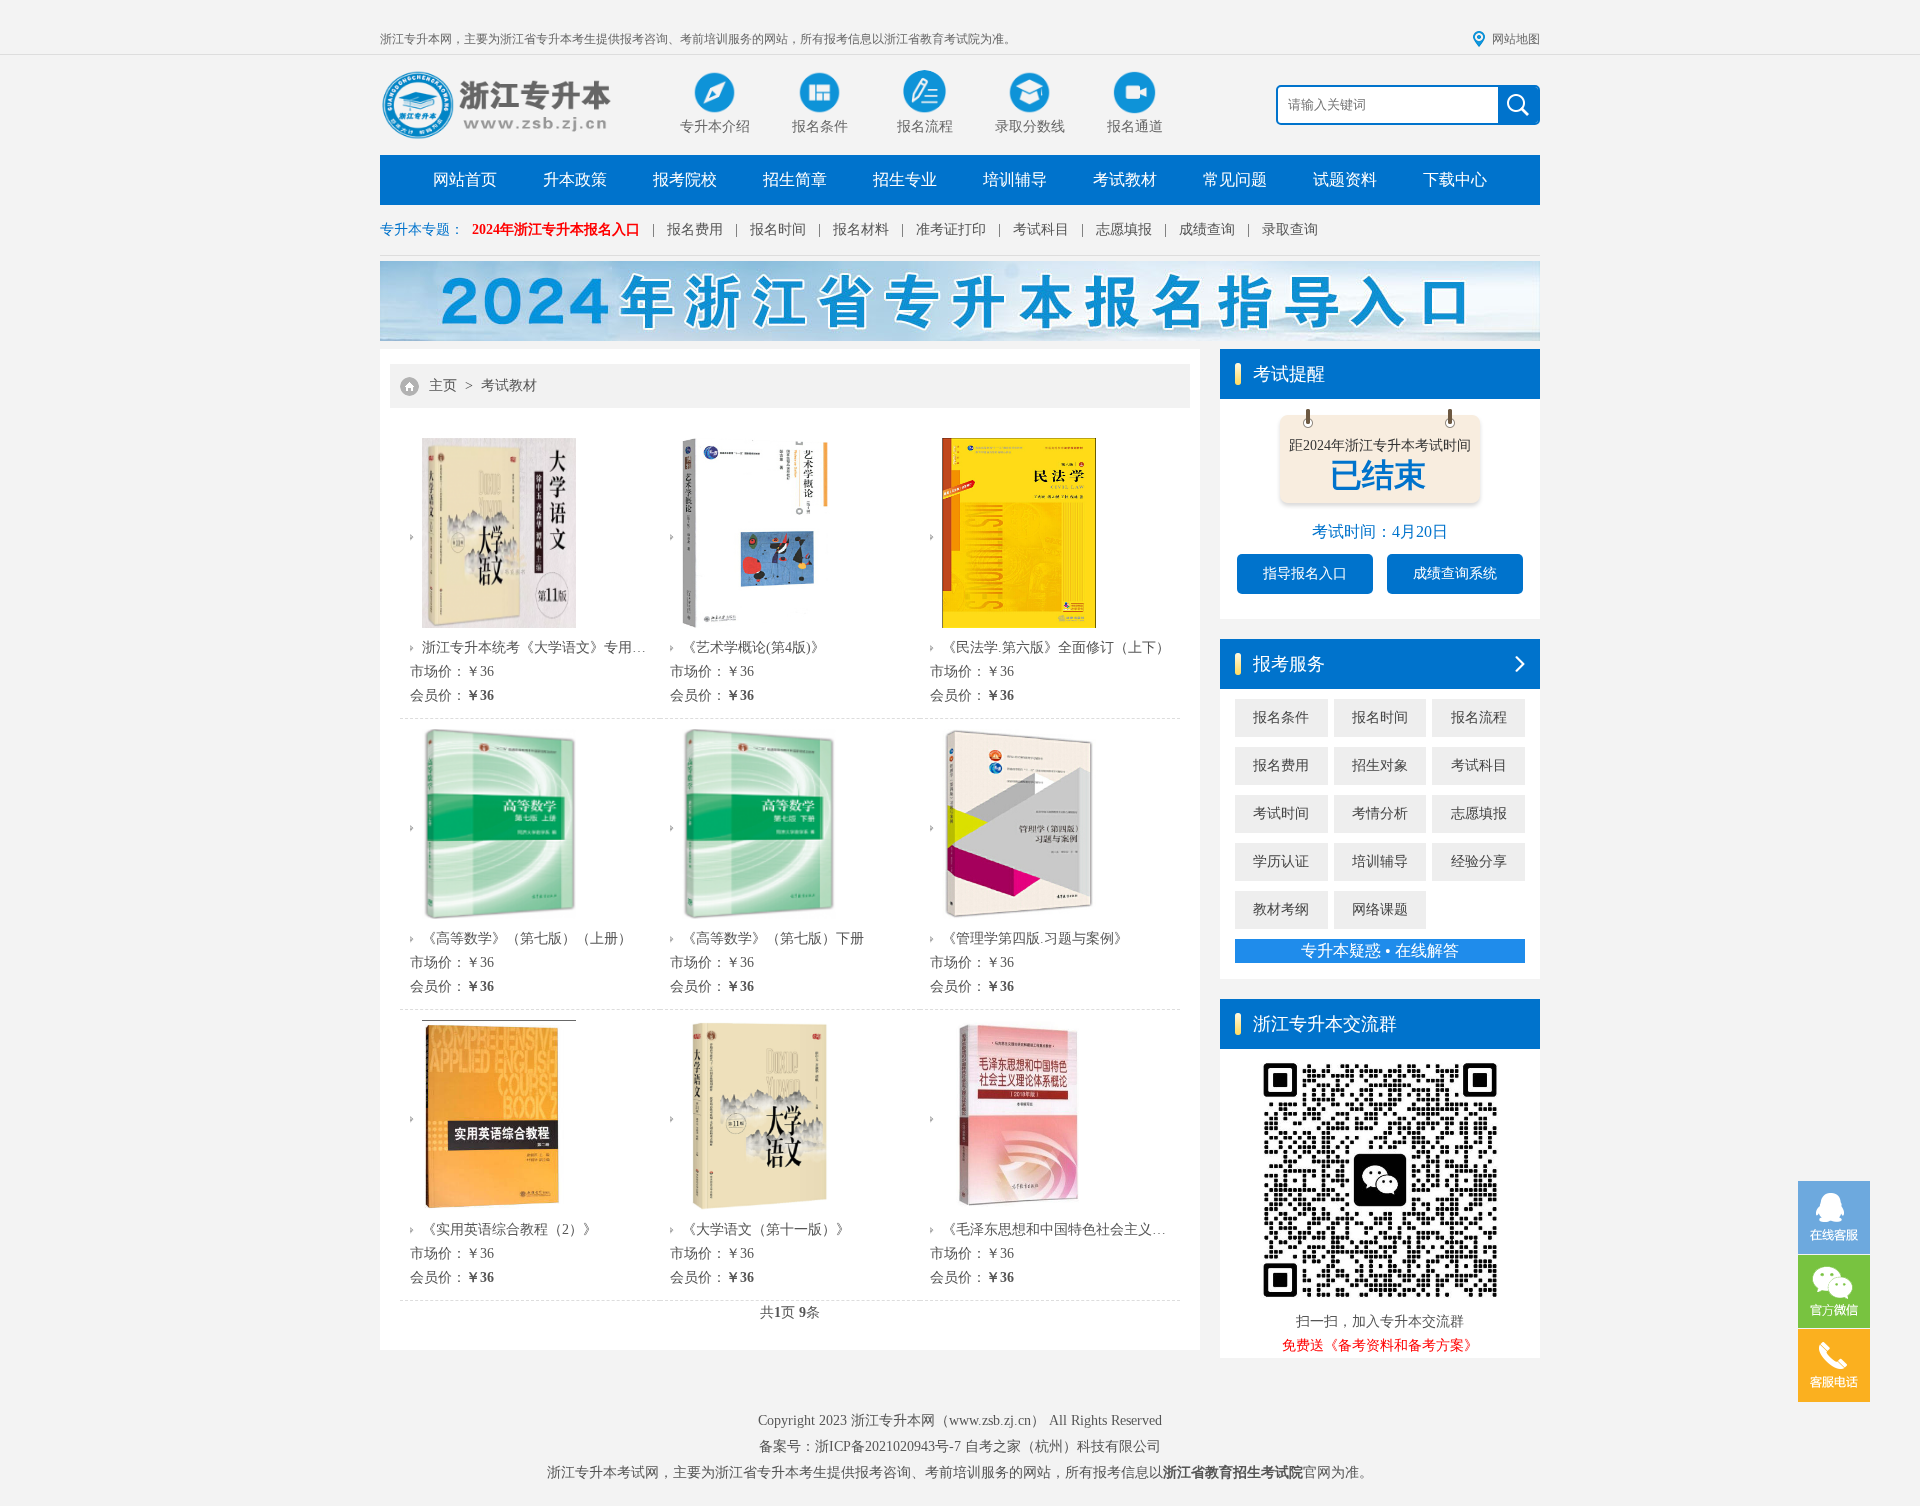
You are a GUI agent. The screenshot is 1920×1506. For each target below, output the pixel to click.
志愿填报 (1124, 229)
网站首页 (465, 179)
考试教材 (1125, 179)
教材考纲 (1281, 909)
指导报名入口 (1305, 573)
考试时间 (1281, 813)
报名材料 (861, 229)
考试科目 (1041, 229)
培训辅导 (1015, 179)
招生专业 (905, 179)
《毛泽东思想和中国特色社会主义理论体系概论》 (1056, 1229)
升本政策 (575, 179)
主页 (443, 385)
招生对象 (1380, 765)
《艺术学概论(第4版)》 (753, 647)
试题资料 (1345, 179)
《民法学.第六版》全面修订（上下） (1056, 647)
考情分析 (1380, 813)
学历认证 (1281, 861)
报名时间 (778, 229)
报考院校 (685, 179)
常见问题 (1235, 179)
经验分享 (1479, 861)
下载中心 (1455, 179)
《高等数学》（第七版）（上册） (527, 938)
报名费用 (695, 229)
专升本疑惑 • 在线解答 (1380, 950)
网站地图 (1516, 39)
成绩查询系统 (1455, 573)
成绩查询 (1207, 229)
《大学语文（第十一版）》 (766, 1229)
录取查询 (1290, 229)
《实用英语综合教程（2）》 (509, 1229)
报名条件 (1281, 717)
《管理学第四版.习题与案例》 (1035, 938)
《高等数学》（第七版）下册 (773, 938)
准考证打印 (951, 229)
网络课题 (1380, 909)
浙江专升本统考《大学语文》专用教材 (536, 647)
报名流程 (1479, 717)
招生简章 (795, 179)
